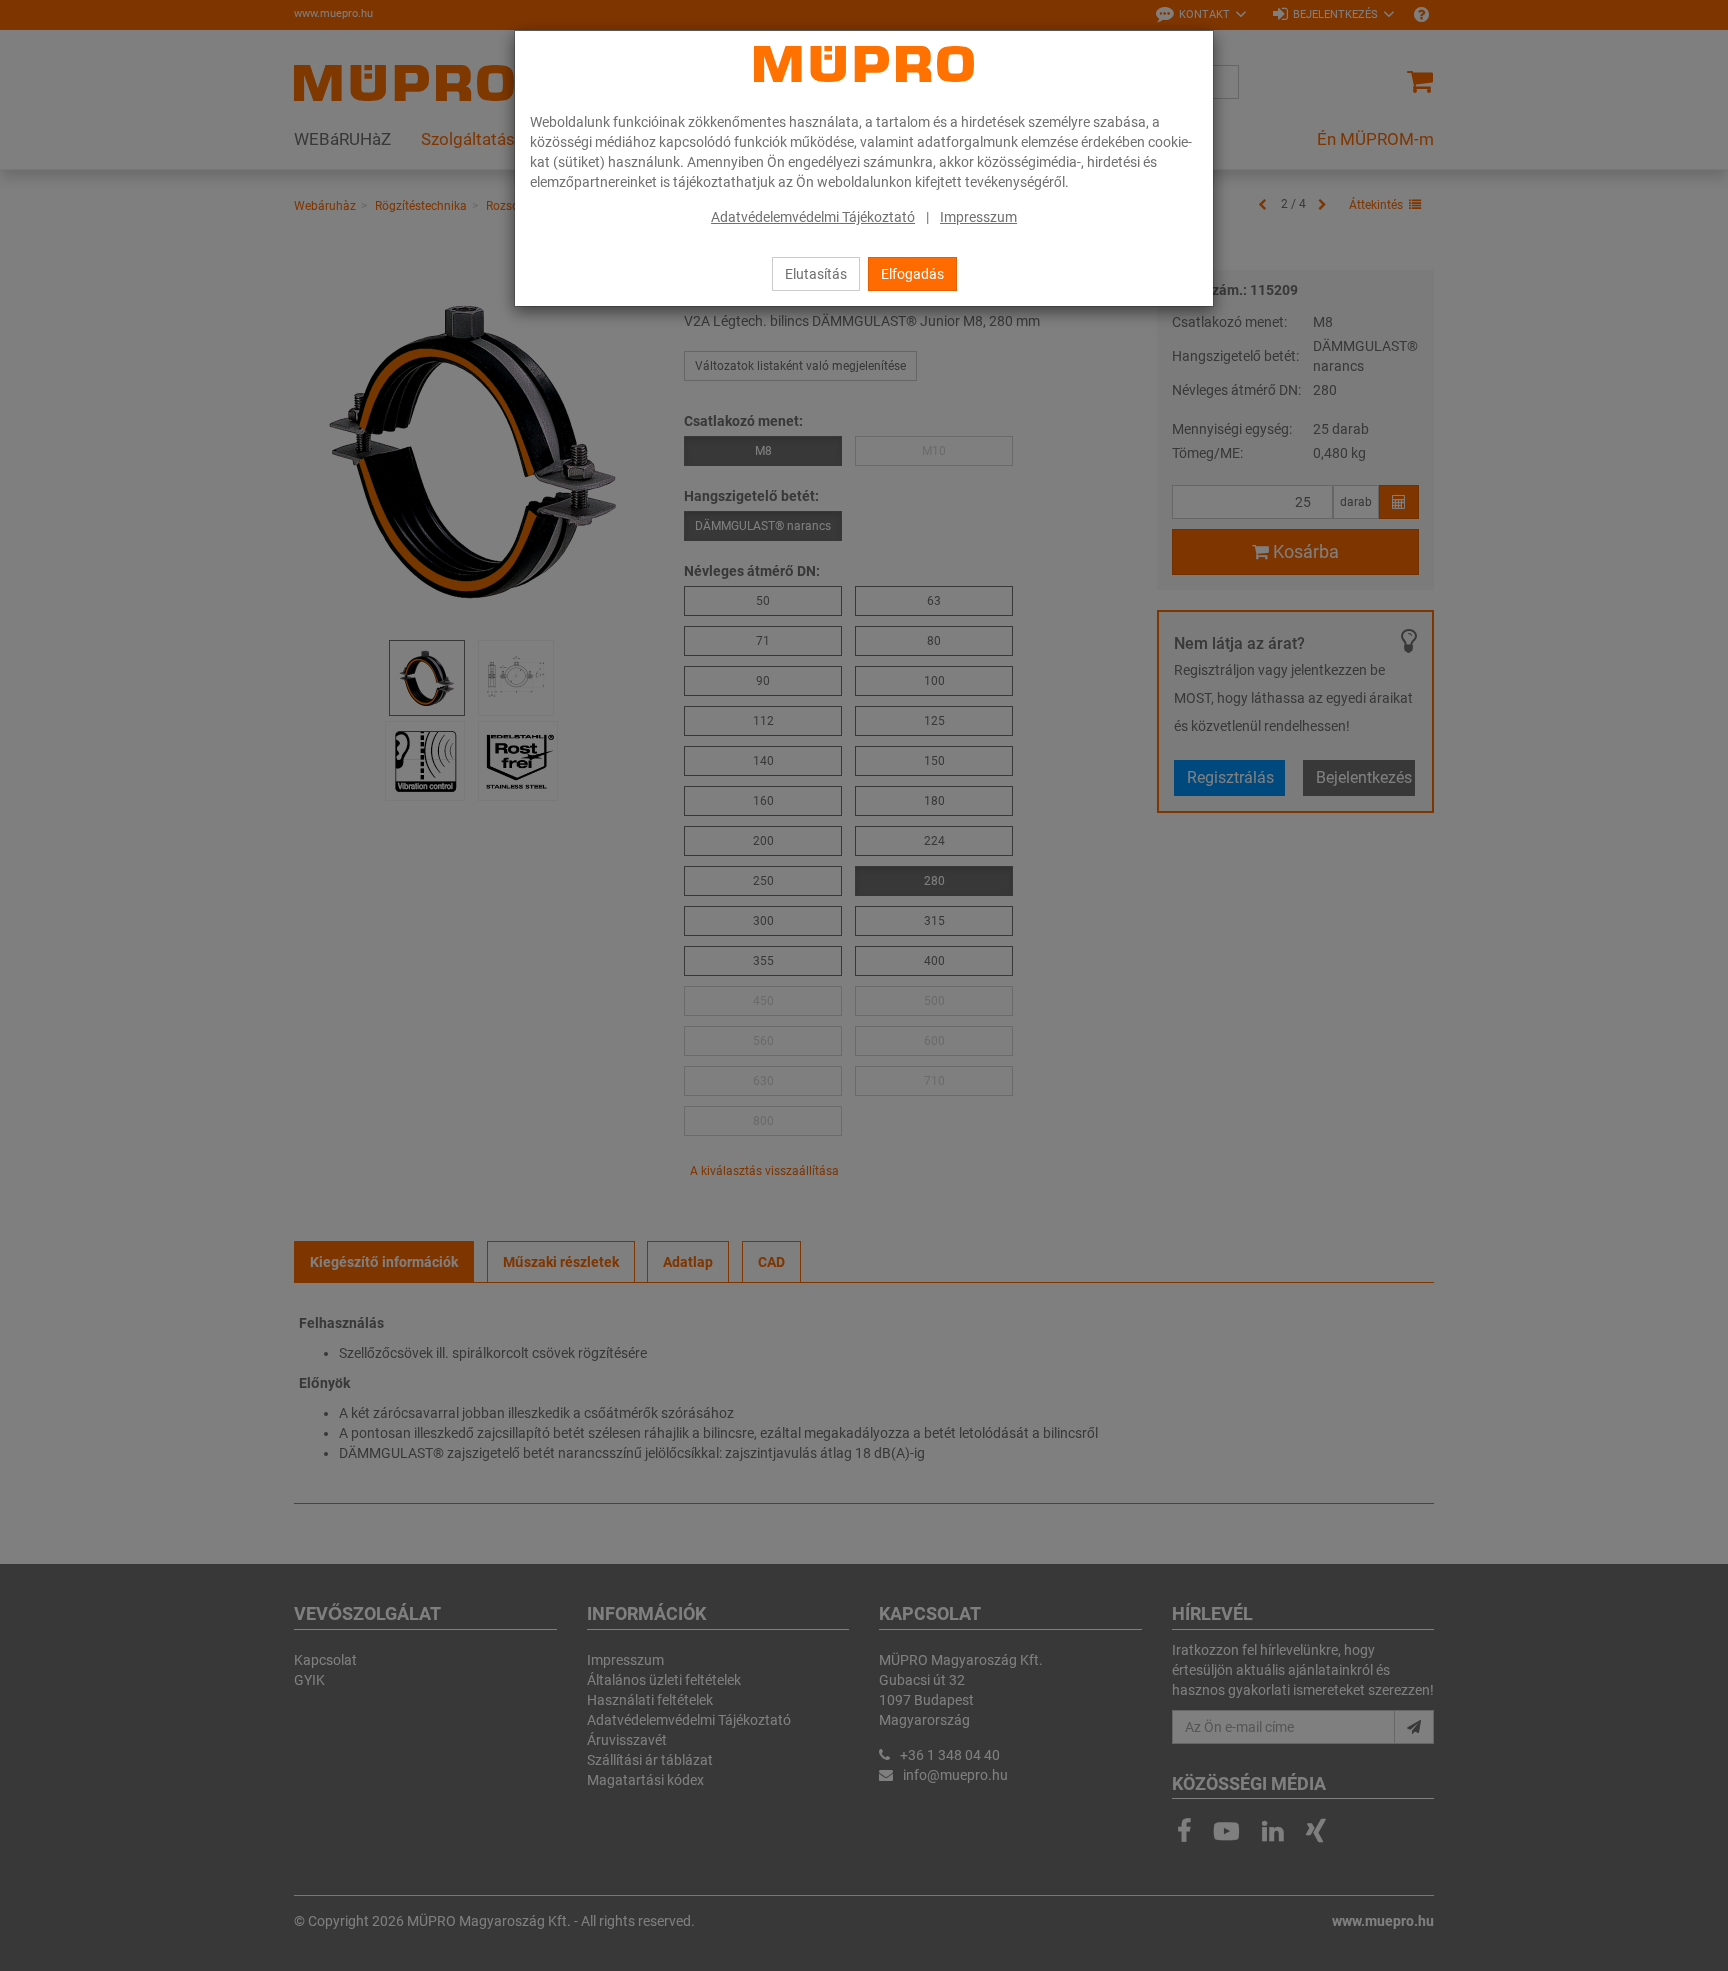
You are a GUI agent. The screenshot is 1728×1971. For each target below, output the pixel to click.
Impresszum (978, 217)
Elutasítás (816, 274)
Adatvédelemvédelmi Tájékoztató (813, 217)
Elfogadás (912, 274)
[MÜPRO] (864, 64)
